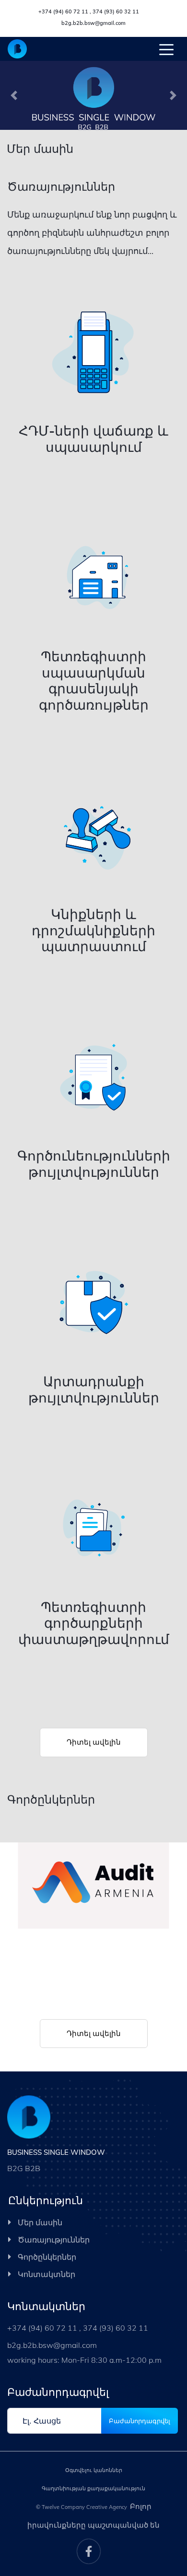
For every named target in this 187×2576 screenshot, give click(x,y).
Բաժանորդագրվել (140, 2421)
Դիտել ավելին (94, 1742)
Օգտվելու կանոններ (94, 2470)
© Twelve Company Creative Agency (82, 2507)
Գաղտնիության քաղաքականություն (93, 2488)
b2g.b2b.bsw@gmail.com (93, 23)
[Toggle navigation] (166, 49)
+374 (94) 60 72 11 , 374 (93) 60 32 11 (89, 11)
